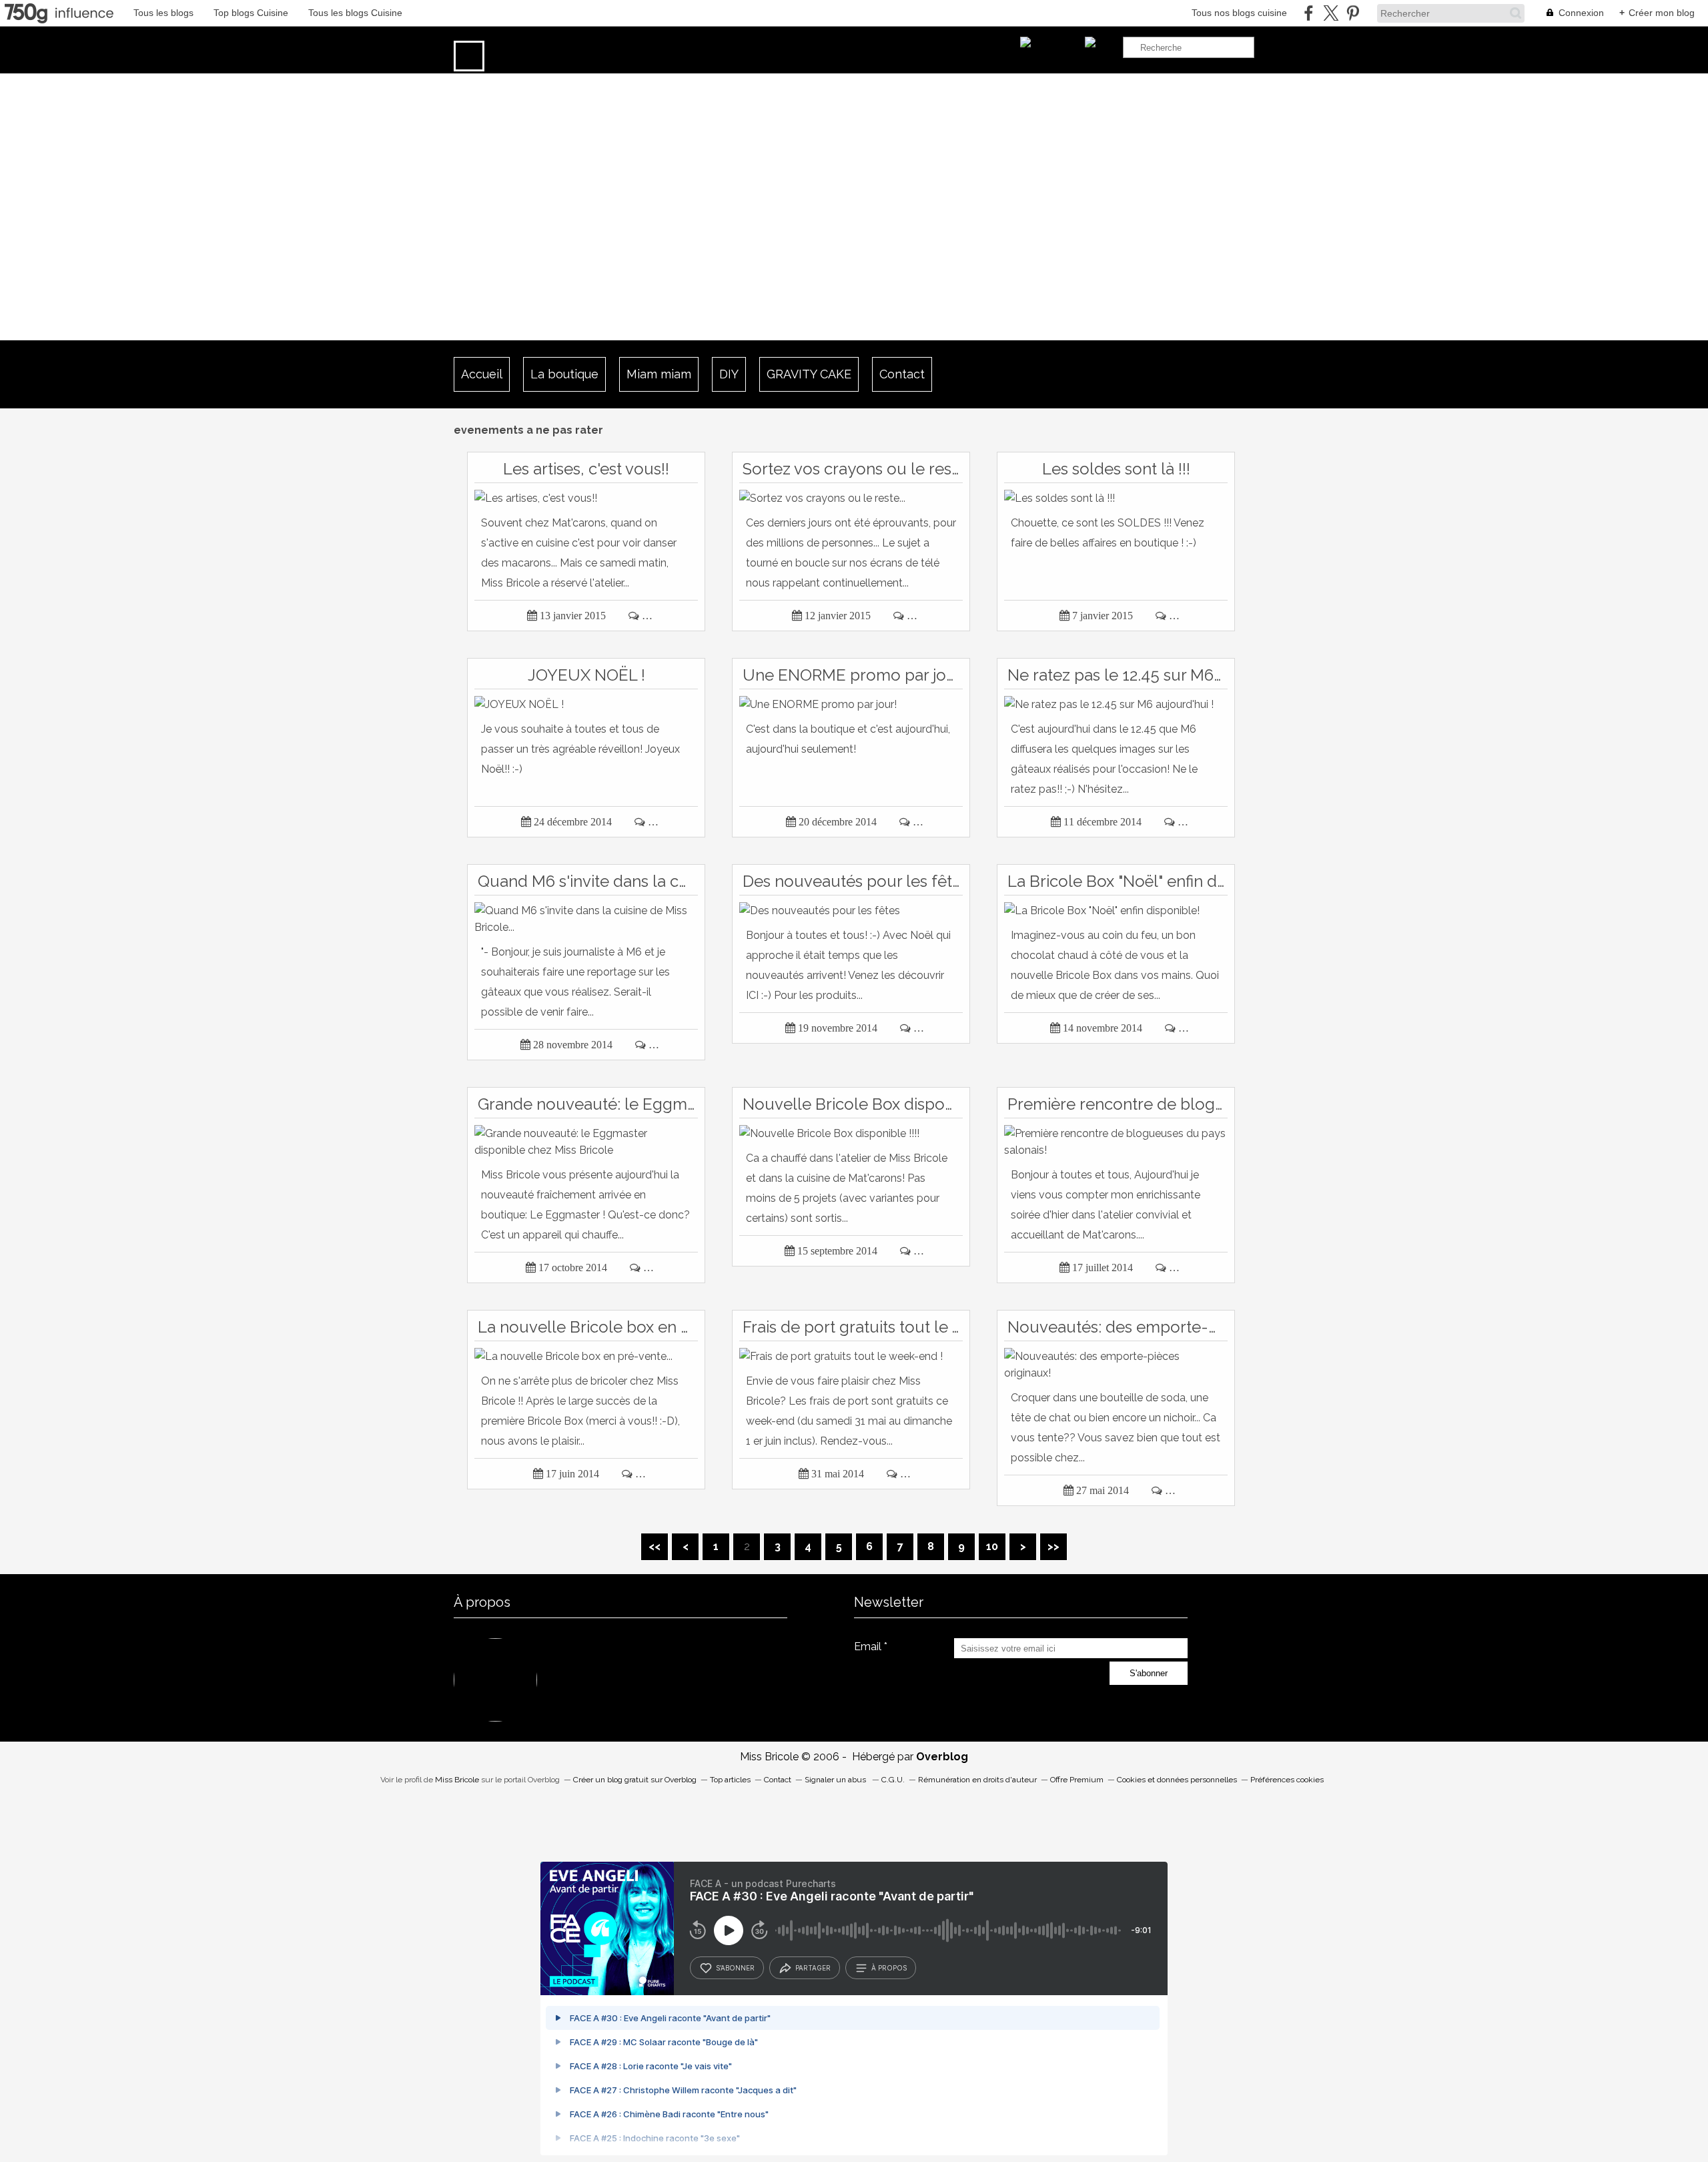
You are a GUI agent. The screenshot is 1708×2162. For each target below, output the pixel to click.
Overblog (942, 1757)
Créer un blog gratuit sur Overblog (635, 1780)
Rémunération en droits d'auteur (977, 1780)
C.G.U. (893, 1780)
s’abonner (735, 1968)
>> (1053, 1546)
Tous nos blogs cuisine (1239, 13)
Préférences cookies (1287, 1780)
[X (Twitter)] (1331, 13)
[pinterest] (1353, 13)
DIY (729, 374)
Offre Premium (1077, 1780)
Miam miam (659, 374)
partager (813, 1968)
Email (868, 1647)
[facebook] (1309, 13)
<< (655, 1546)
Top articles (730, 1780)
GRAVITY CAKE (809, 374)
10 (992, 1546)
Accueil (482, 374)
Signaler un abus (836, 1780)
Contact (902, 374)
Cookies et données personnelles (1177, 1780)
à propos (889, 1968)
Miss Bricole (457, 1780)
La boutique (564, 374)
